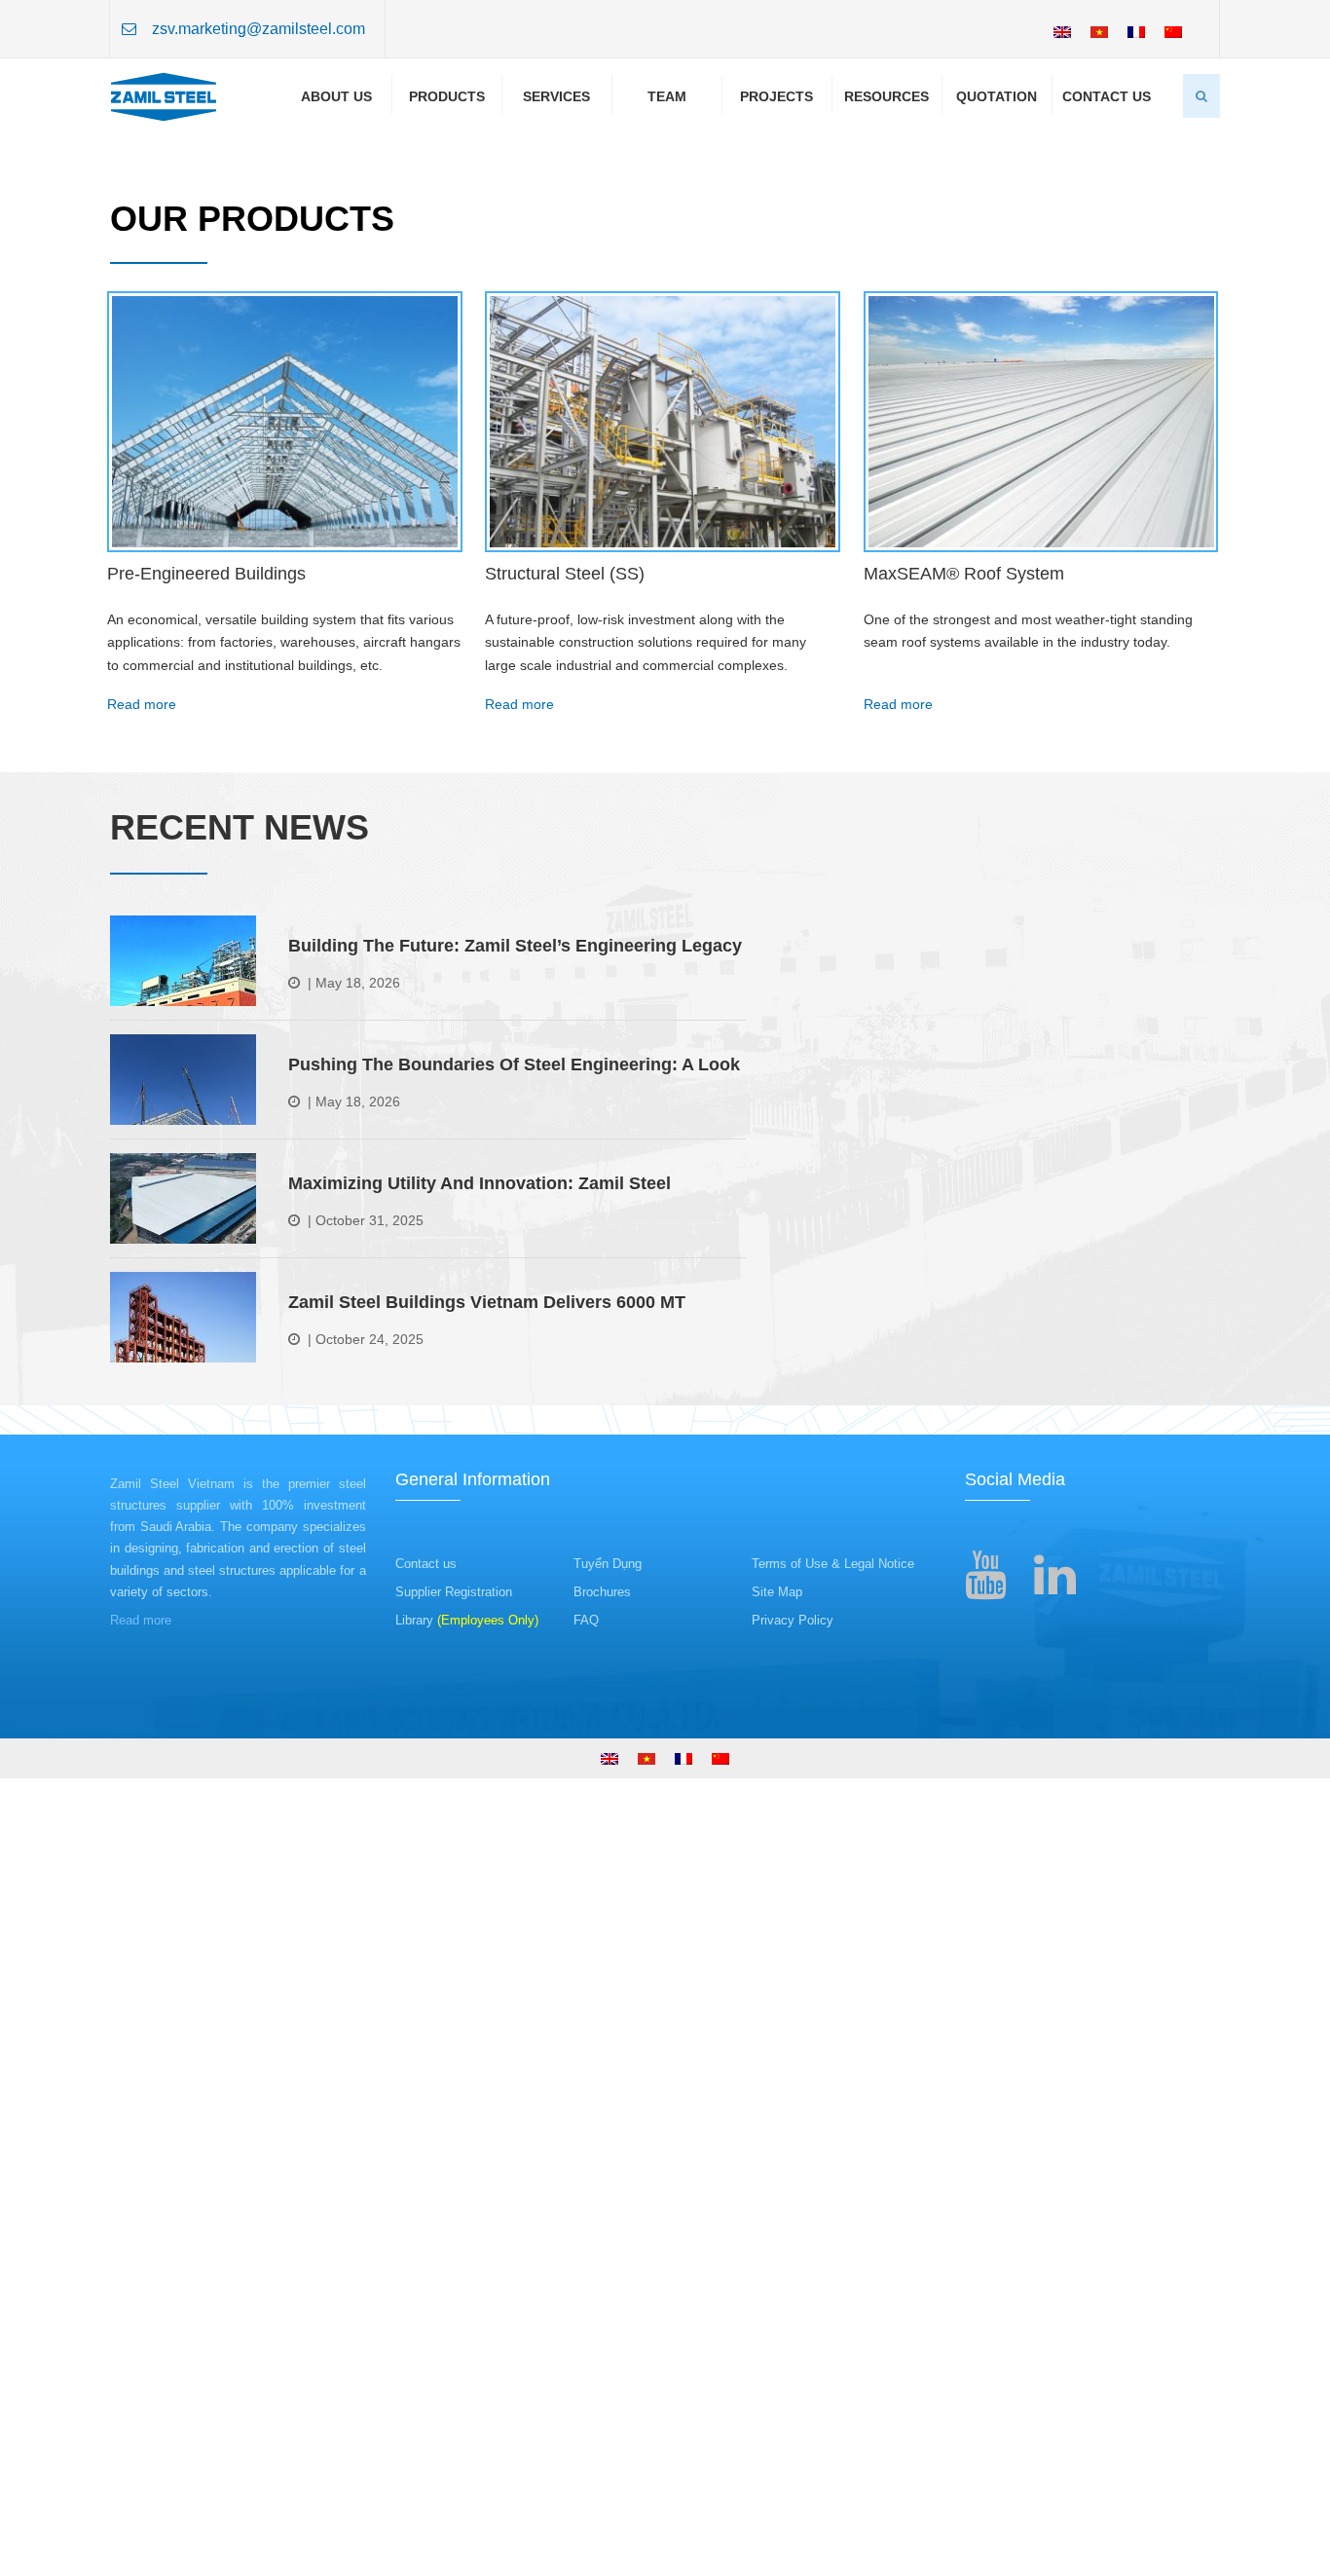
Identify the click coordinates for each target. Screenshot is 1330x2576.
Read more (142, 1214)
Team (667, 96)
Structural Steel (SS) (565, 1084)
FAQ (586, 2130)
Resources (887, 96)
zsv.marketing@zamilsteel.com (259, 29)
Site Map (777, 2102)
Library (467, 2130)
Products (447, 96)
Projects (776, 96)
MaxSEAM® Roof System (964, 1084)
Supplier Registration (454, 2102)
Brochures (602, 2102)
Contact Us (1107, 96)
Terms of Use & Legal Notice (833, 2075)
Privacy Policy (793, 2130)
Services (556, 96)
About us (336, 96)
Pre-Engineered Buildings (206, 1084)
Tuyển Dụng (608, 2075)
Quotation (997, 96)
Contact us (426, 2075)
